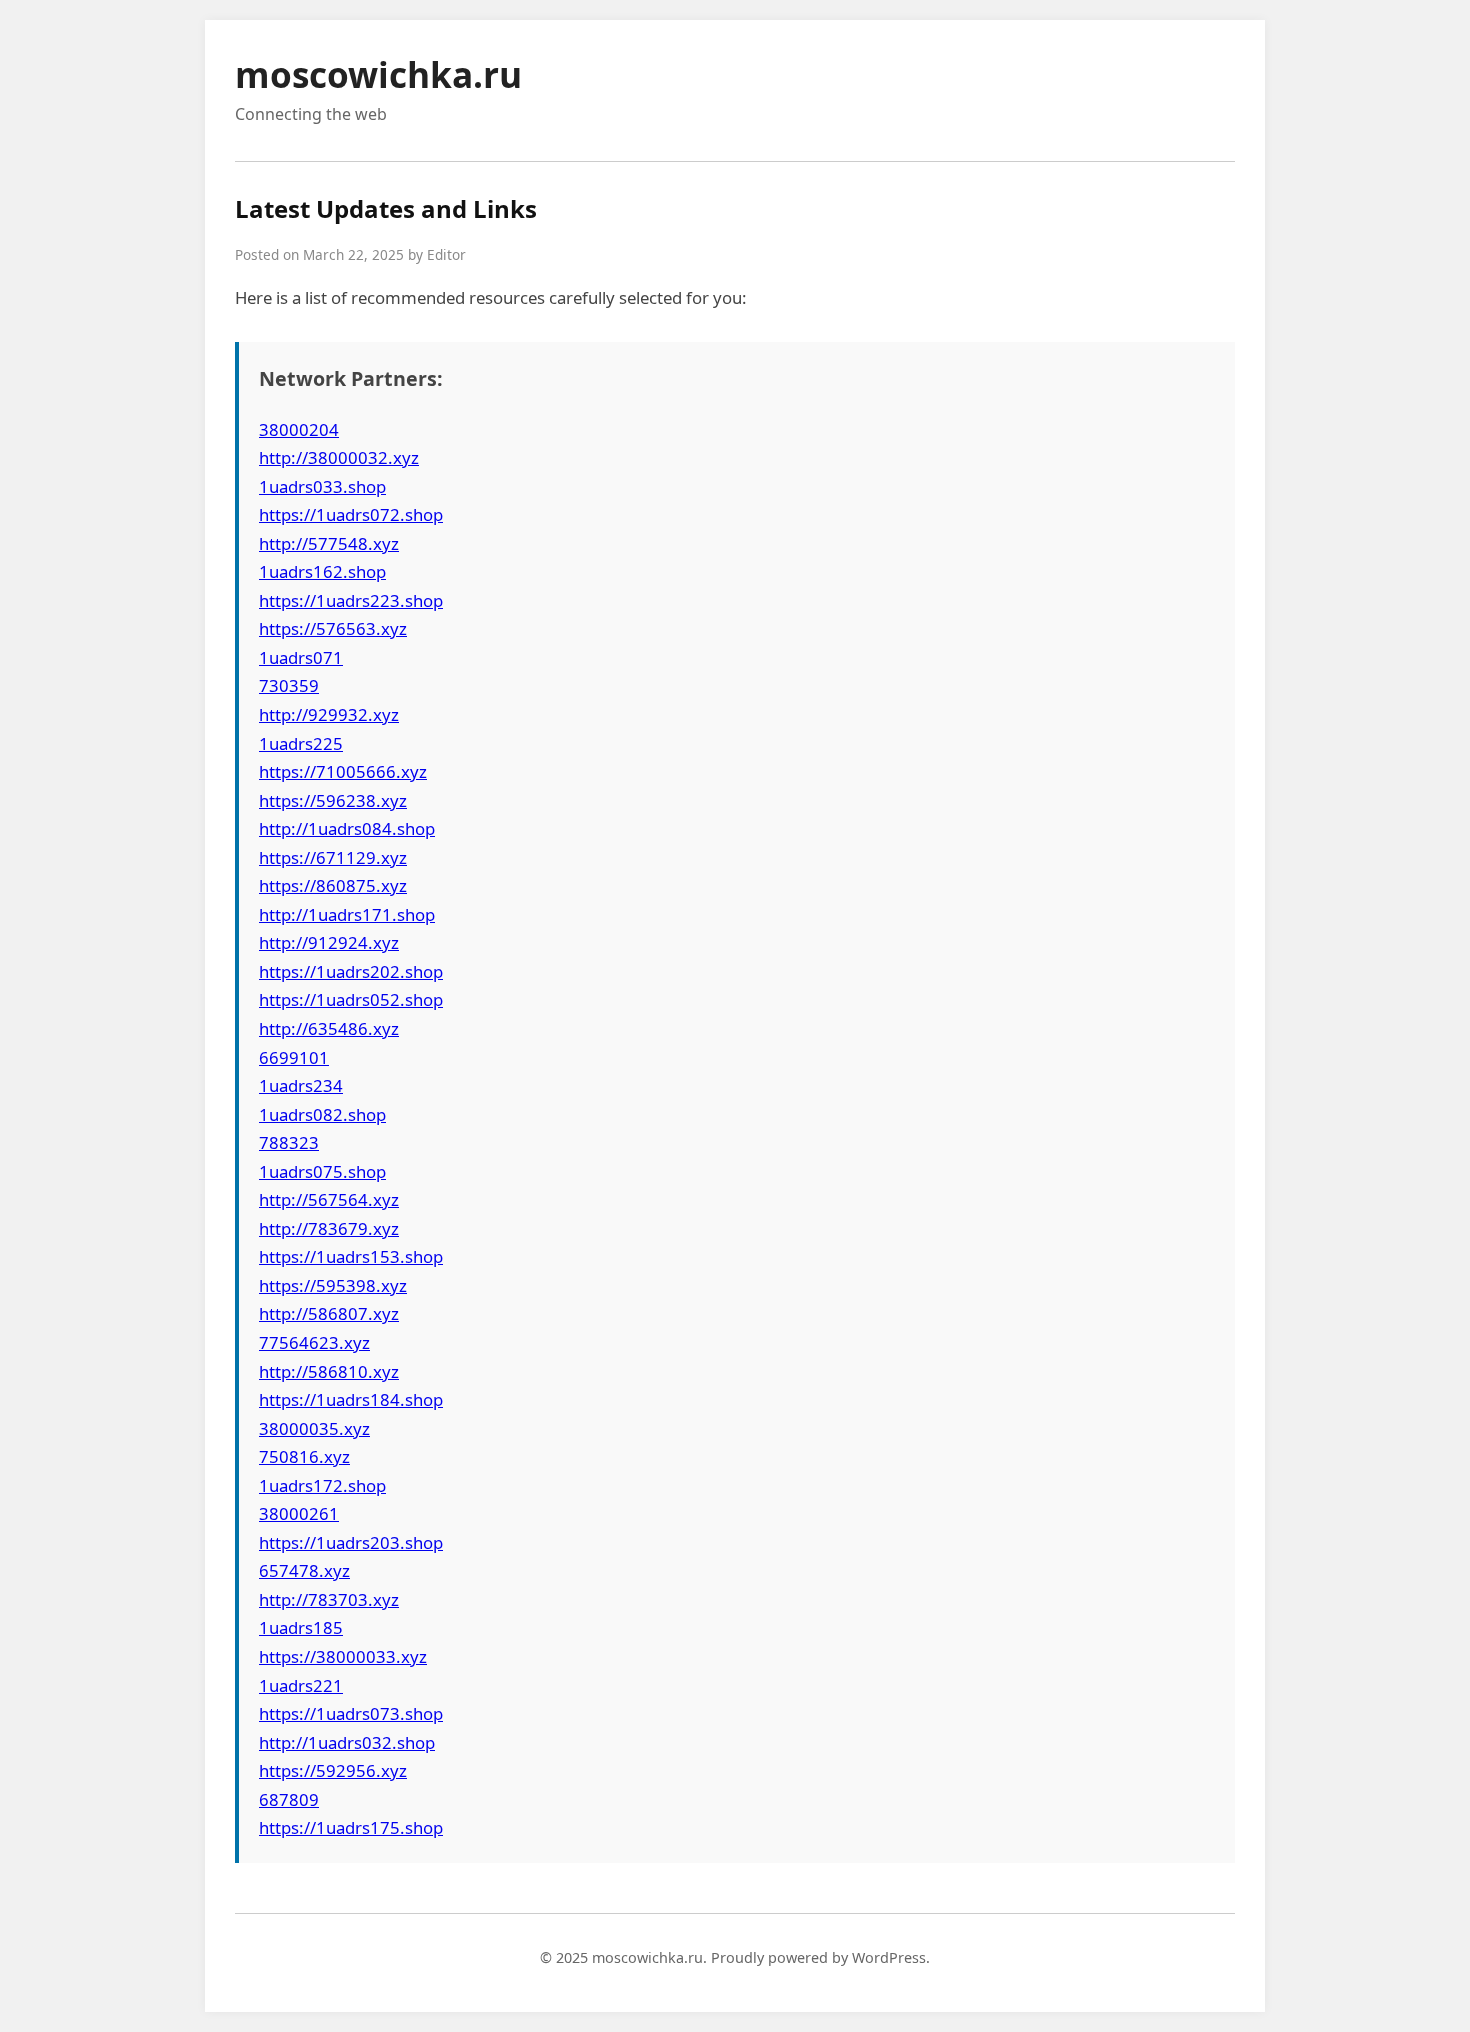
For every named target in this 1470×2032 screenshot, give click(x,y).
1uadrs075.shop (322, 1171)
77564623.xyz (314, 1342)
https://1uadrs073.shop (351, 1713)
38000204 (299, 429)
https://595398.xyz (333, 1285)
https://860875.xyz (333, 885)
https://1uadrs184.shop (351, 1399)
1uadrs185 (301, 1627)
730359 (289, 685)
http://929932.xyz (329, 714)
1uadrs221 (301, 1685)
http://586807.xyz (329, 1313)
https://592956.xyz (333, 1770)
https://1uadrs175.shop (351, 1827)
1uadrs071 (301, 657)
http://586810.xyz (329, 1371)
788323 (289, 1142)
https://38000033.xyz (343, 1656)
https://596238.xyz (333, 800)
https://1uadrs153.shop (351, 1256)
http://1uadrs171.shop (347, 914)
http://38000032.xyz (339, 457)
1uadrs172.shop (322, 1485)
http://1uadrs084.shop (347, 828)
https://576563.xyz (333, 628)
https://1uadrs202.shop (351, 971)
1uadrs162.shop (322, 571)
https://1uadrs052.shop (351, 999)
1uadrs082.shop (322, 1114)
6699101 (294, 1057)
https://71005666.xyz (343, 771)
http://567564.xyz (329, 1199)
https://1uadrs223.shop (351, 600)
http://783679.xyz (329, 1228)
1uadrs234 (301, 1085)
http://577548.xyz (329, 543)
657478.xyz (304, 1570)
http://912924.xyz (329, 942)
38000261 (299, 1513)
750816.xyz (304, 1456)
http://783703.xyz (329, 1599)
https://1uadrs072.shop (351, 514)
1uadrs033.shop (322, 486)
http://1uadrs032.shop (347, 1742)
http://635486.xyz (329, 1028)
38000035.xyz (314, 1428)
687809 (289, 1799)
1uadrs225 (301, 743)
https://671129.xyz (333, 857)
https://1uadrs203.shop (351, 1542)
